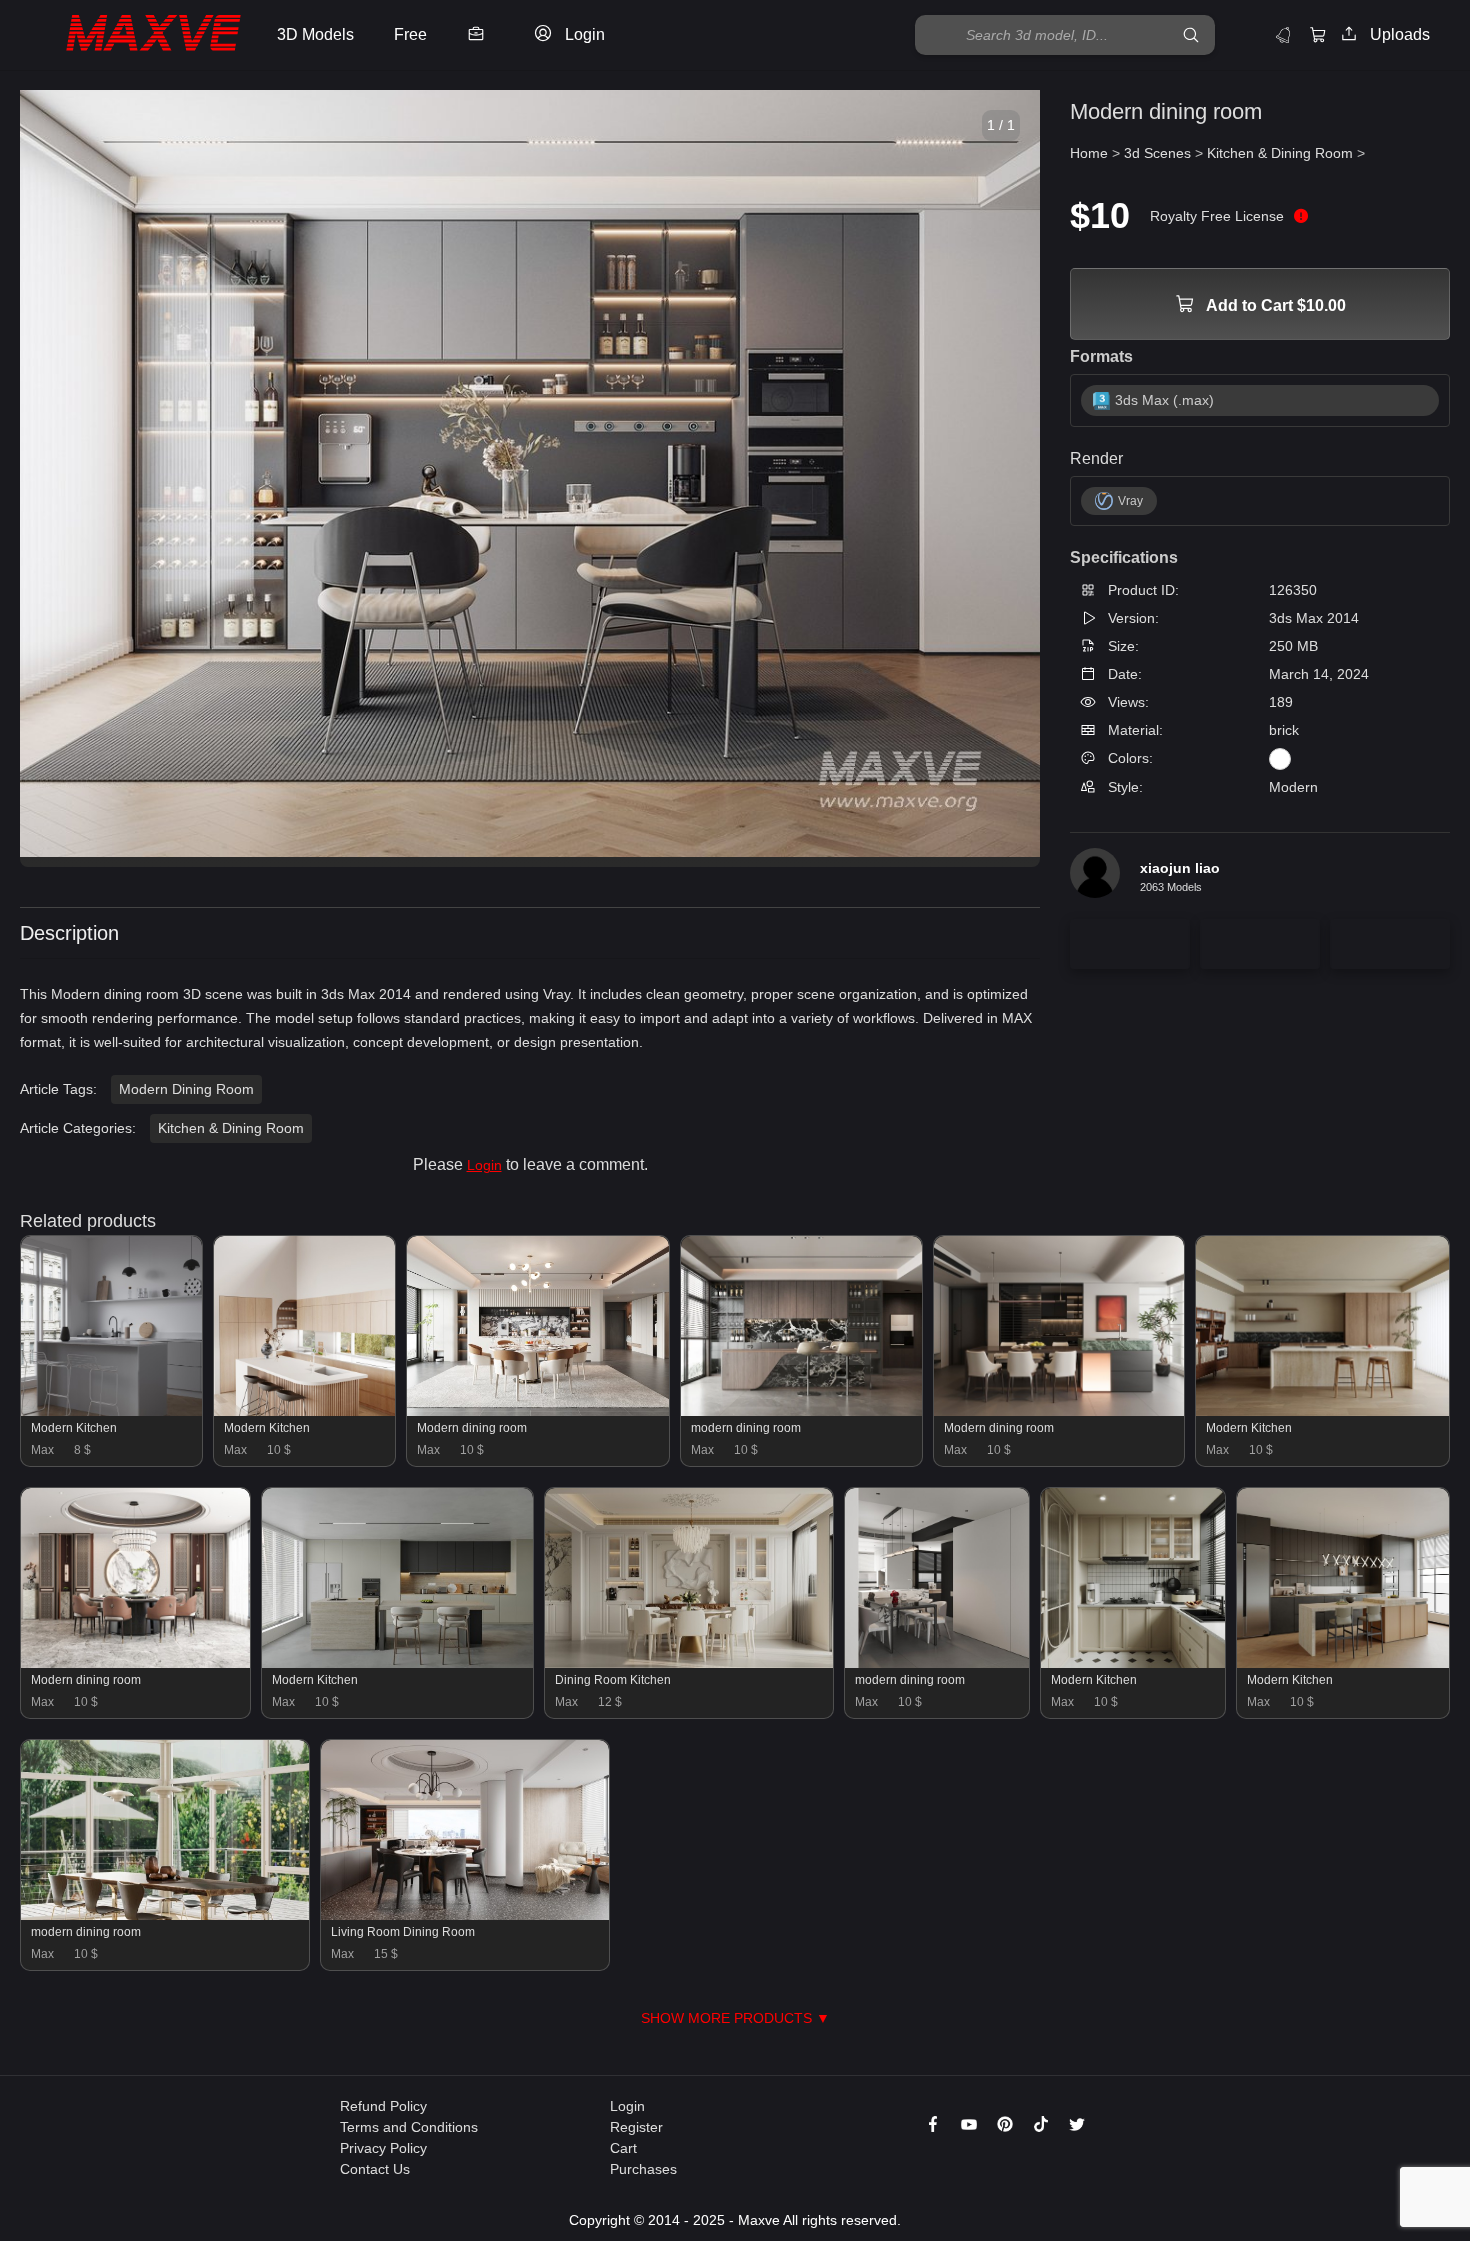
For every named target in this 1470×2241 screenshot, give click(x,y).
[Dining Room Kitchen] (689, 1663)
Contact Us (375, 2169)
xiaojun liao (1180, 867)
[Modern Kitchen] (111, 1411)
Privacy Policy (383, 2148)
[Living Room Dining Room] (465, 1915)
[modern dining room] (801, 1411)
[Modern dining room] (538, 1411)
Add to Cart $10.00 (1274, 305)
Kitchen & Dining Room (231, 1128)
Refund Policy (383, 2106)
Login (484, 1165)
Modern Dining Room (186, 1089)
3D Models (315, 34)
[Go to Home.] (133, 35)
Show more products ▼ (735, 2018)
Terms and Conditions (409, 2127)
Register (636, 2127)
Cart (623, 2148)
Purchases (643, 2169)
